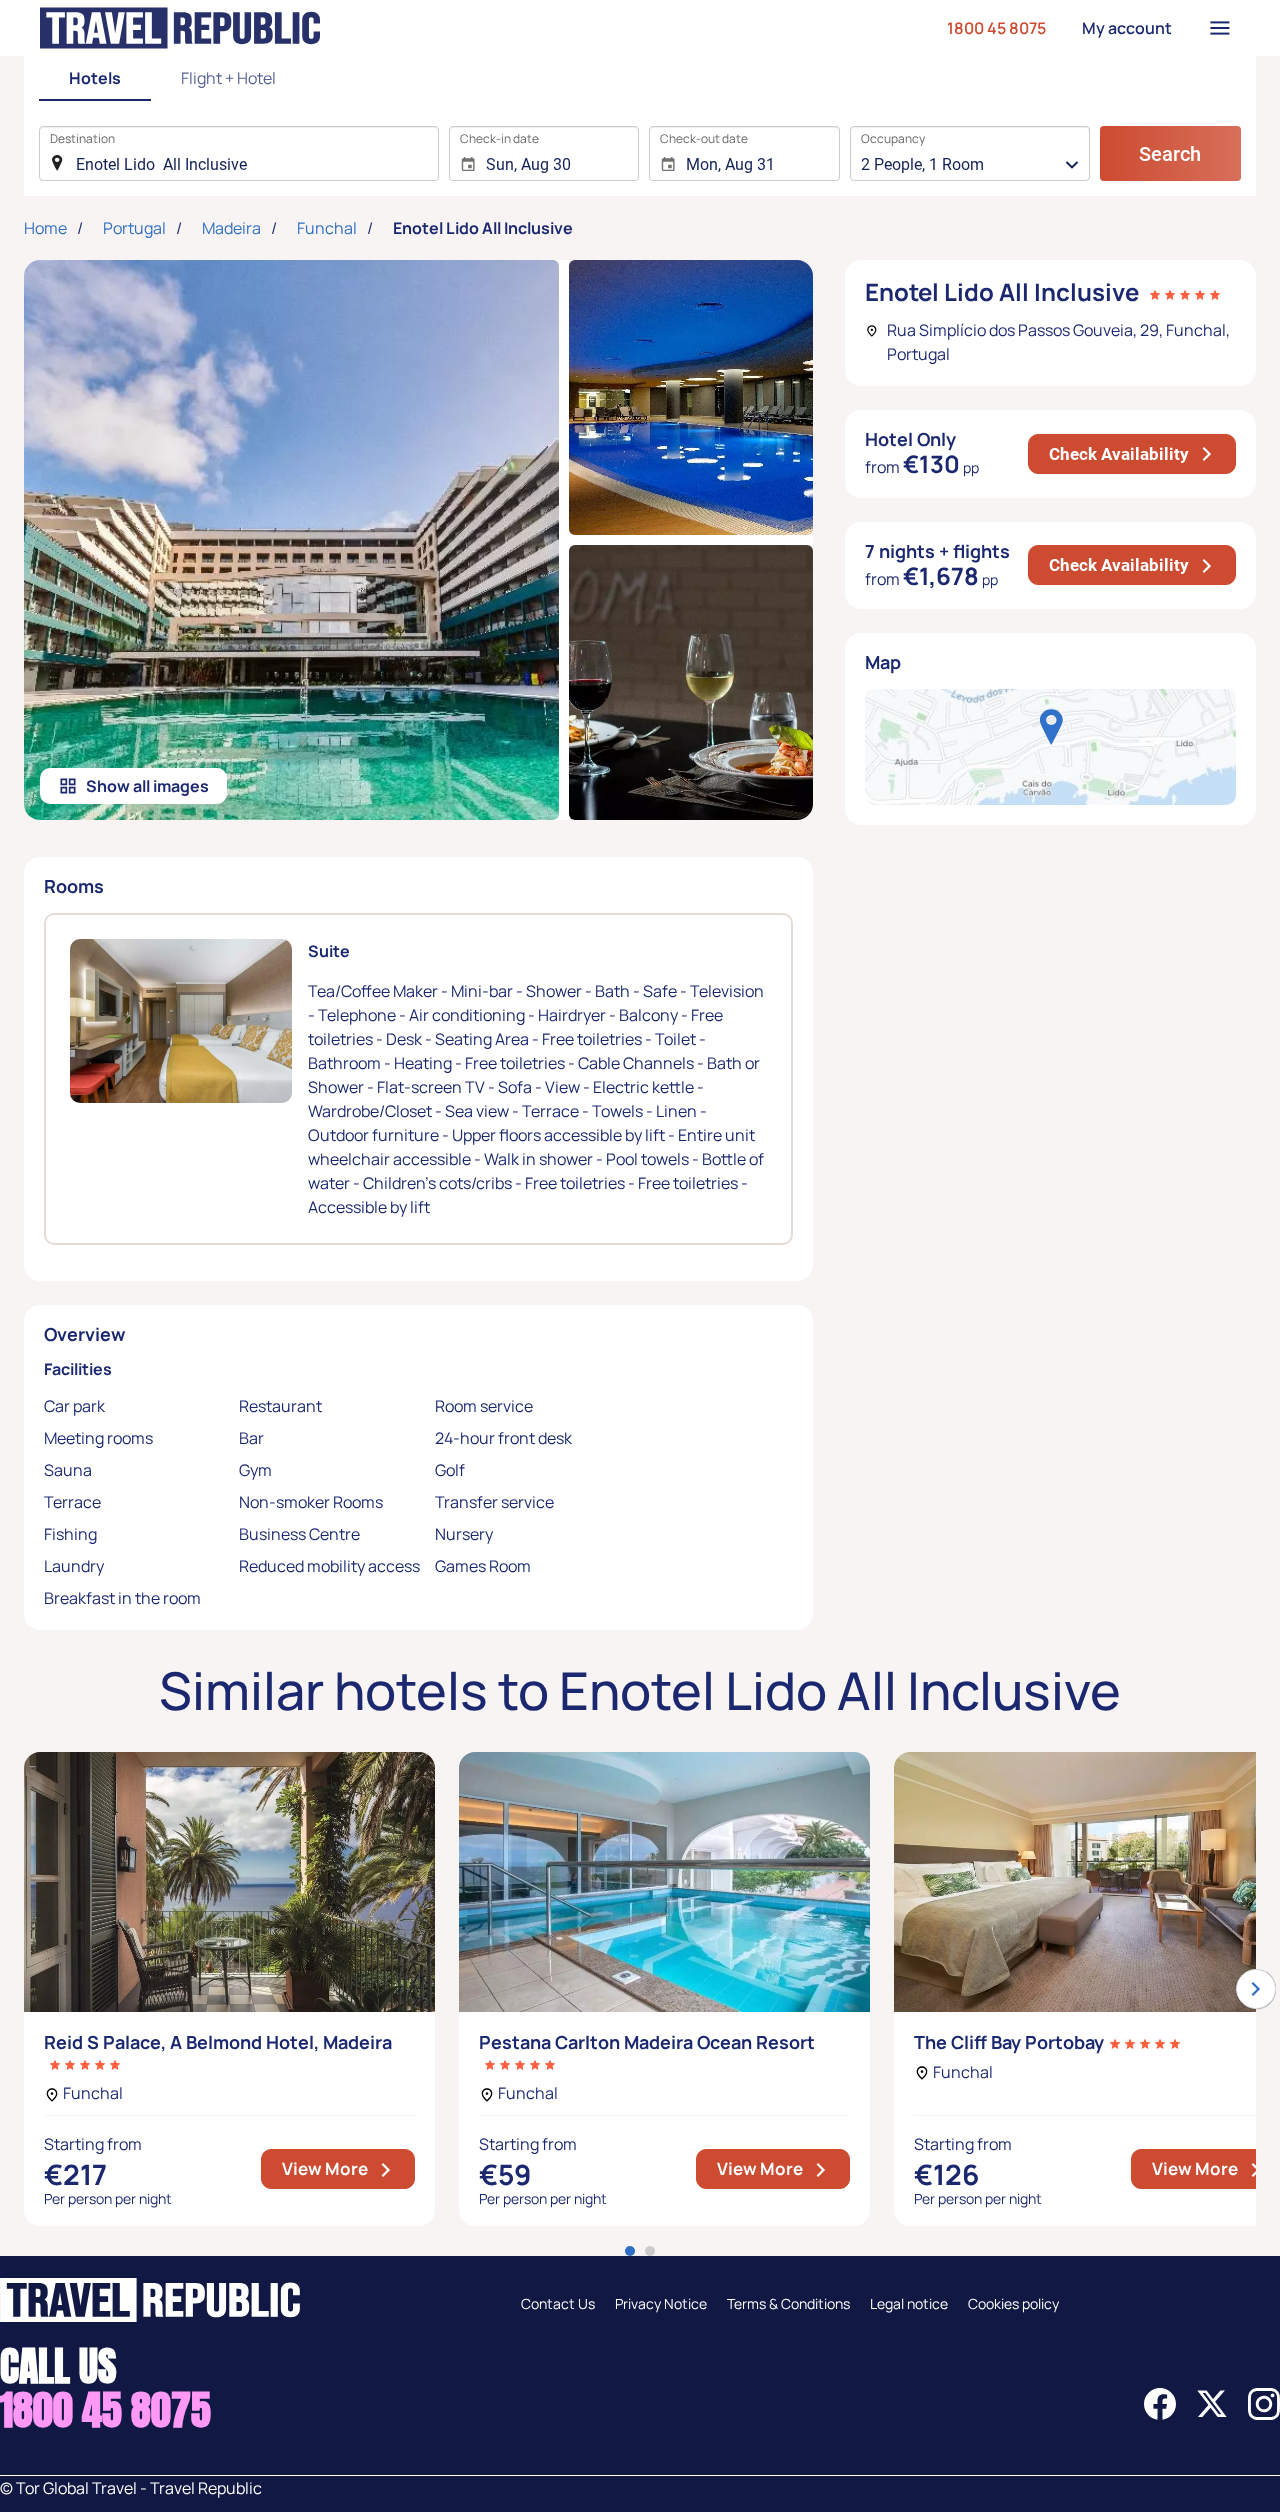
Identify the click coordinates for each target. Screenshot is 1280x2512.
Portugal (134, 228)
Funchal (327, 228)
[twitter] (1212, 2414)
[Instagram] (1264, 2414)
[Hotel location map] (1050, 747)
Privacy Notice (661, 2303)
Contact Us (558, 2303)
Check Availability (1142, 453)
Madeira (231, 228)
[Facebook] (1160, 2414)
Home (45, 228)
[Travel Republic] (180, 28)
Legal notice (909, 2303)
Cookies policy (1013, 2303)
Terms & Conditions (788, 2303)
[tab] (95, 79)
